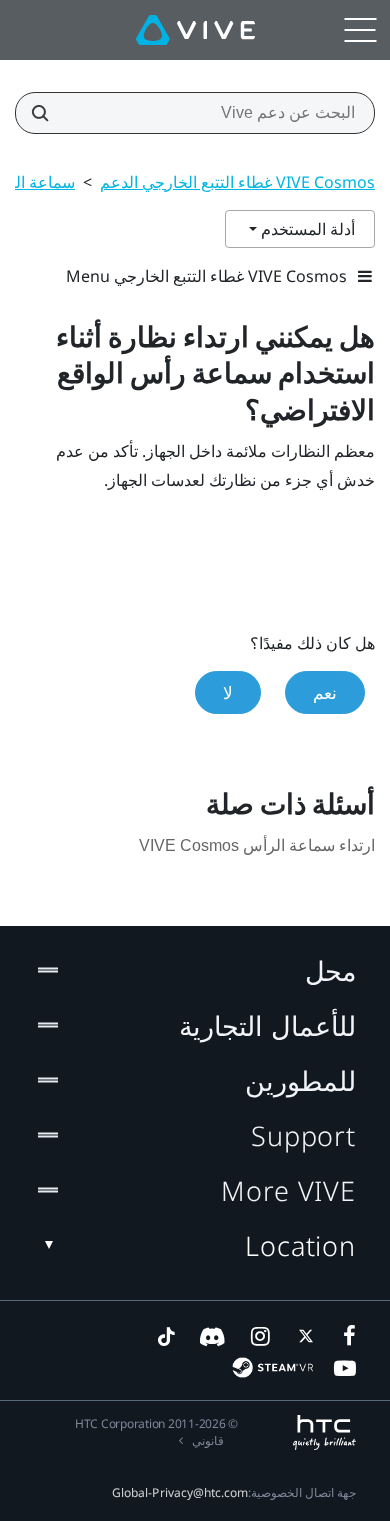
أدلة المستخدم (306, 229)
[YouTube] (345, 1368)
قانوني (208, 1440)
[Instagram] (259, 1336)
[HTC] (324, 1432)
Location (300, 1245)
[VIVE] (195, 30)
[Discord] (212, 1336)
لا (228, 692)
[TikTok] (166, 1336)
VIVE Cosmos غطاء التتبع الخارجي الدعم (237, 182)
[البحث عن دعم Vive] (46, 113)
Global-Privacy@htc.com (180, 1492)
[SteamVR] (272, 1367)
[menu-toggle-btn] (360, 30)
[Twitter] (302, 1336)
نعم (325, 692)
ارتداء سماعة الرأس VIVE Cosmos (257, 845)
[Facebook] (345, 1336)
